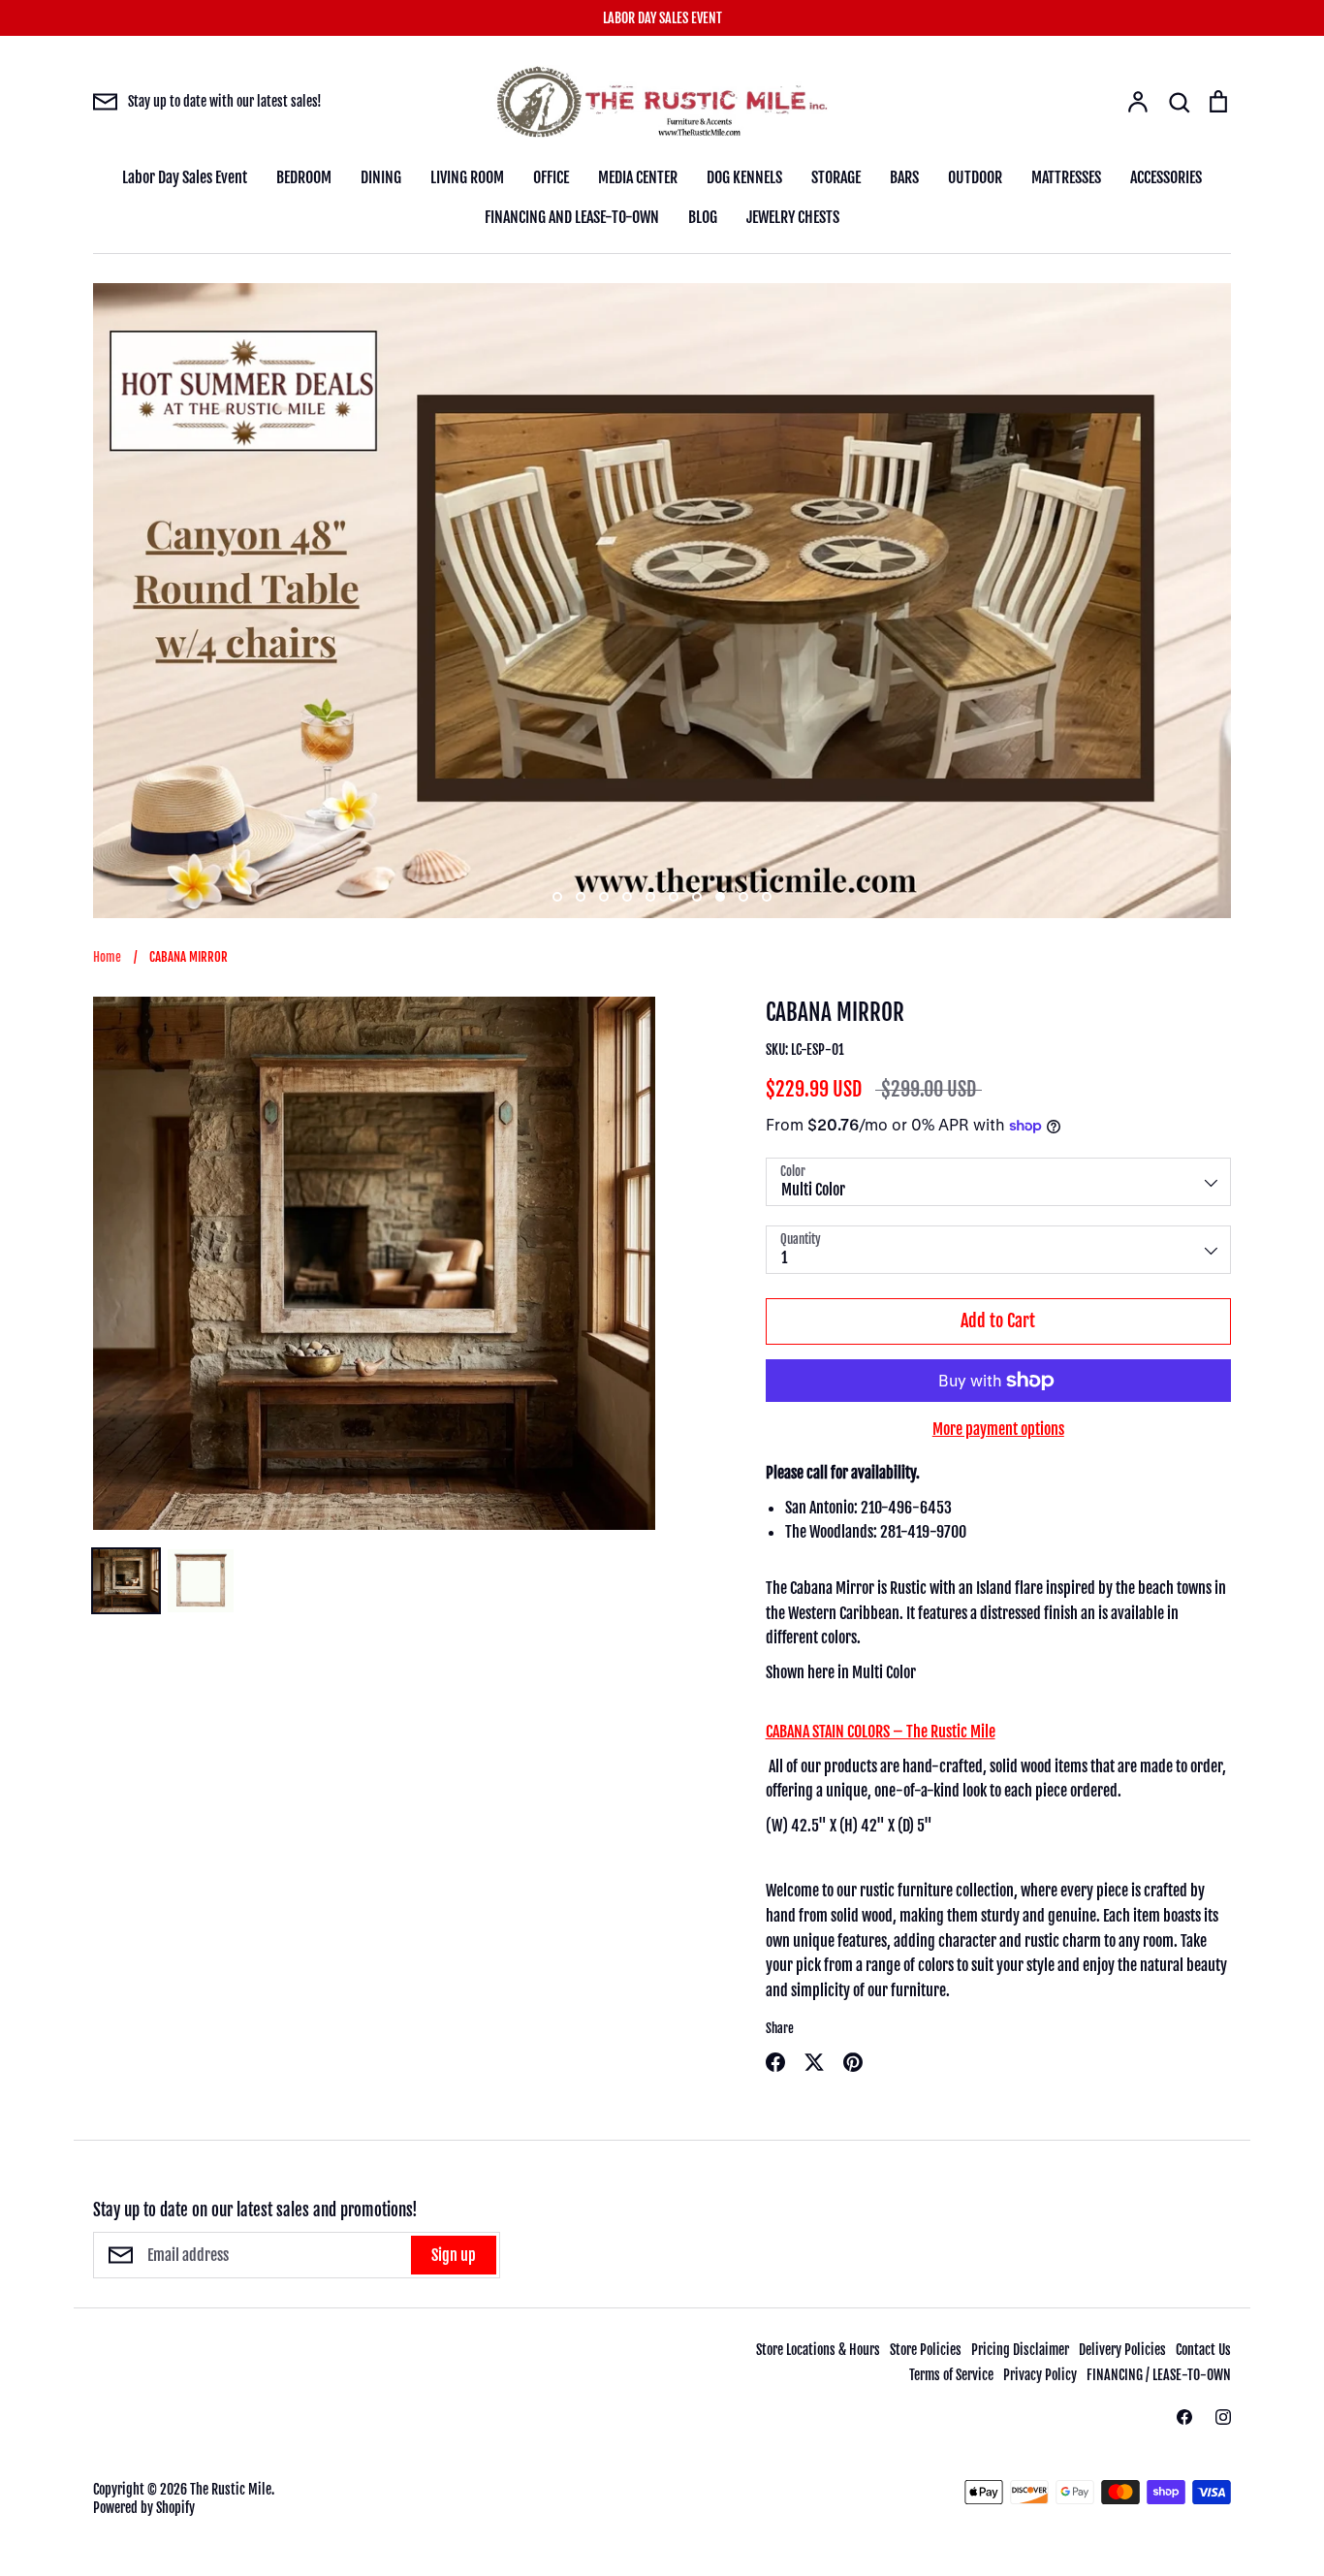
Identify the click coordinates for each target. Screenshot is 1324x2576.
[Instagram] (1223, 2417)
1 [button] (557, 897)
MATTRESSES (1066, 177)
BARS (904, 177)
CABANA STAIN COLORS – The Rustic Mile (881, 1732)
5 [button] (650, 897)
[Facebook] (1184, 2417)
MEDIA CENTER (638, 177)
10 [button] (767, 897)
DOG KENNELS (744, 177)
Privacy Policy (1040, 2375)
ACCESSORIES (1166, 177)
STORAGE (836, 177)
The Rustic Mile (231, 2489)
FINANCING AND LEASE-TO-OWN (572, 217)
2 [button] (581, 897)
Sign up (454, 2255)
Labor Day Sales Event (185, 177)
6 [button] (674, 897)
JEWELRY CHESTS (793, 217)
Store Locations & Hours (818, 2350)
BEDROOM (304, 177)
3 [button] (604, 897)
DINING (381, 177)
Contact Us (1203, 2350)
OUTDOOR (975, 177)
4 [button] (627, 897)
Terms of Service (951, 2375)
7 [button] (697, 897)
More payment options (998, 1429)
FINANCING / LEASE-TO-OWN (1159, 2375)
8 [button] (720, 897)
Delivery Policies (1122, 2350)
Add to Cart (998, 1320)
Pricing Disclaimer (1020, 2350)
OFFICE (551, 177)
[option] (662, 601)
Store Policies (926, 2350)
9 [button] (743, 897)
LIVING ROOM (467, 177)
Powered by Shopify (144, 2508)
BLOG (703, 217)
